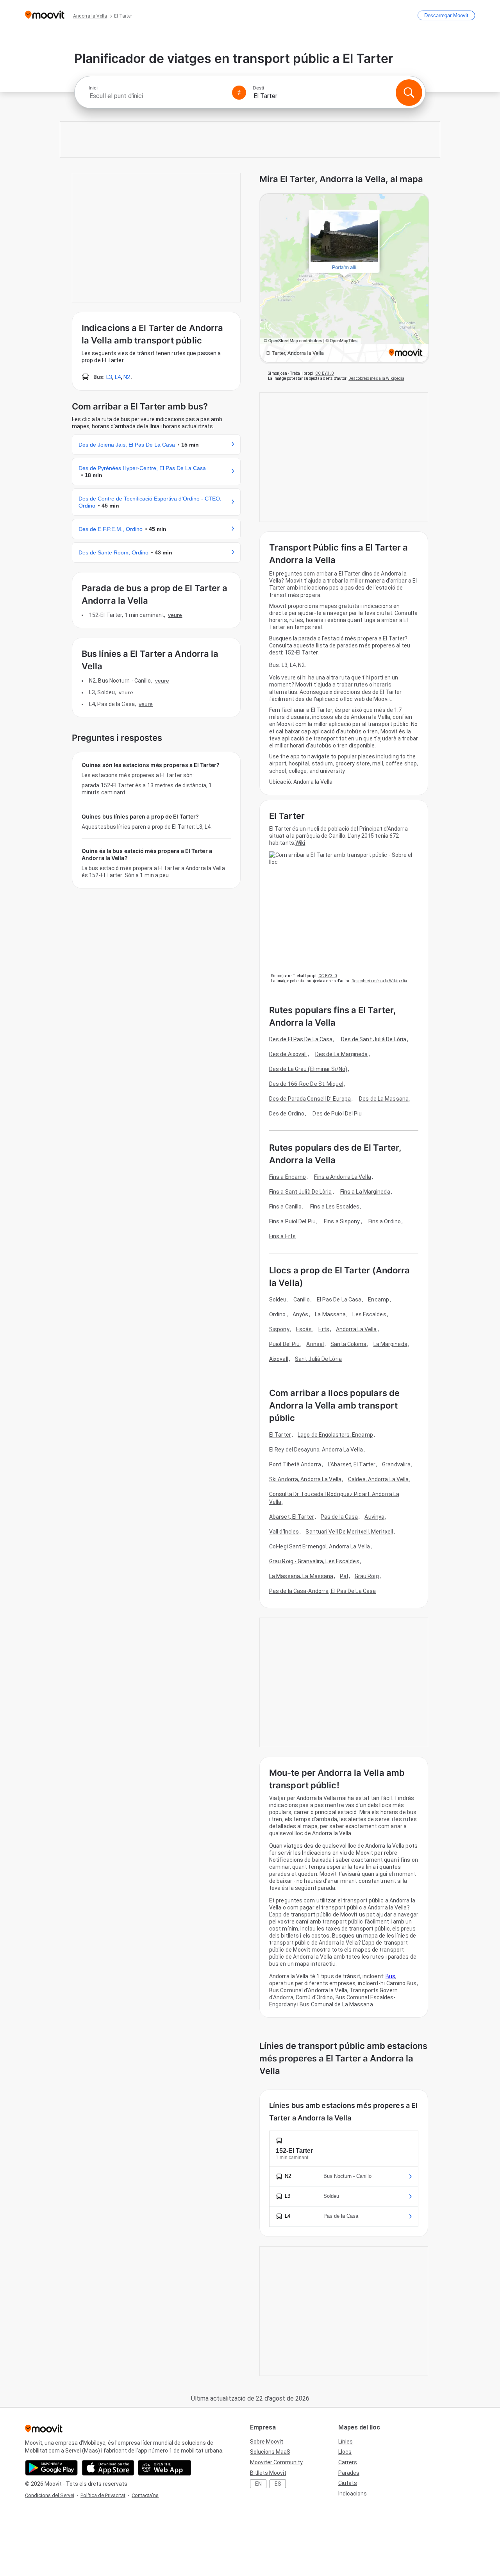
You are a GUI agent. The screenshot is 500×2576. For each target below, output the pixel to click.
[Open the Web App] (165, 2468)
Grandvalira (396, 1464)
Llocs (345, 2452)
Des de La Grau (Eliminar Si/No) (308, 1069)
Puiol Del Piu (284, 1344)
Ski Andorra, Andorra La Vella (305, 1479)
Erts (324, 1329)
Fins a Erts (282, 1236)
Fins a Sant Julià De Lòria (301, 1192)
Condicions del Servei (50, 2495)
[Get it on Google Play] (51, 2468)
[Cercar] (409, 93)
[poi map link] (344, 279)
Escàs (304, 1329)
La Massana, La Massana (301, 1576)
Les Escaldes (369, 1314)
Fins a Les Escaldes (335, 1207)
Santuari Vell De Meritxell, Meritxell (349, 1532)
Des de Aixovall (288, 1054)
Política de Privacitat (103, 2495)
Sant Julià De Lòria (318, 1359)
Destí (258, 88)
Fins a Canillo (285, 1207)
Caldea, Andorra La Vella (378, 1479)
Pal (344, 1576)
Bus (390, 1976)
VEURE (175, 615)
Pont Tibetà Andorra (295, 1464)
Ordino (278, 1314)
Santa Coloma (348, 1344)
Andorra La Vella (356, 1329)
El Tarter (280, 1435)
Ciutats (348, 2483)
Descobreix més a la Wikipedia (376, 378)
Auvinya (374, 1517)
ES (278, 2484)
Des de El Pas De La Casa (301, 1039)
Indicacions (353, 2494)
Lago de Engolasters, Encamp (335, 1435)
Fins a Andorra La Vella (342, 1177)
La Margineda (390, 1344)
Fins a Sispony (342, 1221)
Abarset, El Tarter (292, 1517)
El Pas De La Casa (339, 1300)
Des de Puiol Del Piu (337, 1114)
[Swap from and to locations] (239, 93)
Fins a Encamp (287, 1177)
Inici (93, 88)
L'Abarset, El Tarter (352, 1464)
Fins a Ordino (385, 1221)
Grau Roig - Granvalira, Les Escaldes (314, 1561)
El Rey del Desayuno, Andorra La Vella (316, 1450)
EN (258, 2484)
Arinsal (315, 1344)
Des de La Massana (384, 1099)
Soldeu (278, 1300)
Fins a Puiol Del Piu (292, 1221)
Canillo (302, 1300)
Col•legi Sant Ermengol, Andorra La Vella (320, 1546)
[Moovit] (45, 15)
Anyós (301, 1314)
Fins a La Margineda (365, 1192)
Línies (346, 2442)
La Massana (330, 1314)
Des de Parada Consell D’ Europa (310, 1099)
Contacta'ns (145, 2495)
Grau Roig (367, 1576)
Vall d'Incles (284, 1532)
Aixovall (279, 1359)
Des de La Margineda (342, 1054)
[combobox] (157, 96)
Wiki (300, 843)
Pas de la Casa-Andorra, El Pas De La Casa (322, 1591)
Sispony (279, 1329)
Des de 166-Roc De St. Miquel (306, 1084)
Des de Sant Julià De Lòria (374, 1039)
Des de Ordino (287, 1114)
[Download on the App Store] (108, 2468)
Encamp (379, 1300)
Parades (349, 2473)
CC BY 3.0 (324, 373)
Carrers (348, 2462)
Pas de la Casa (339, 1517)
